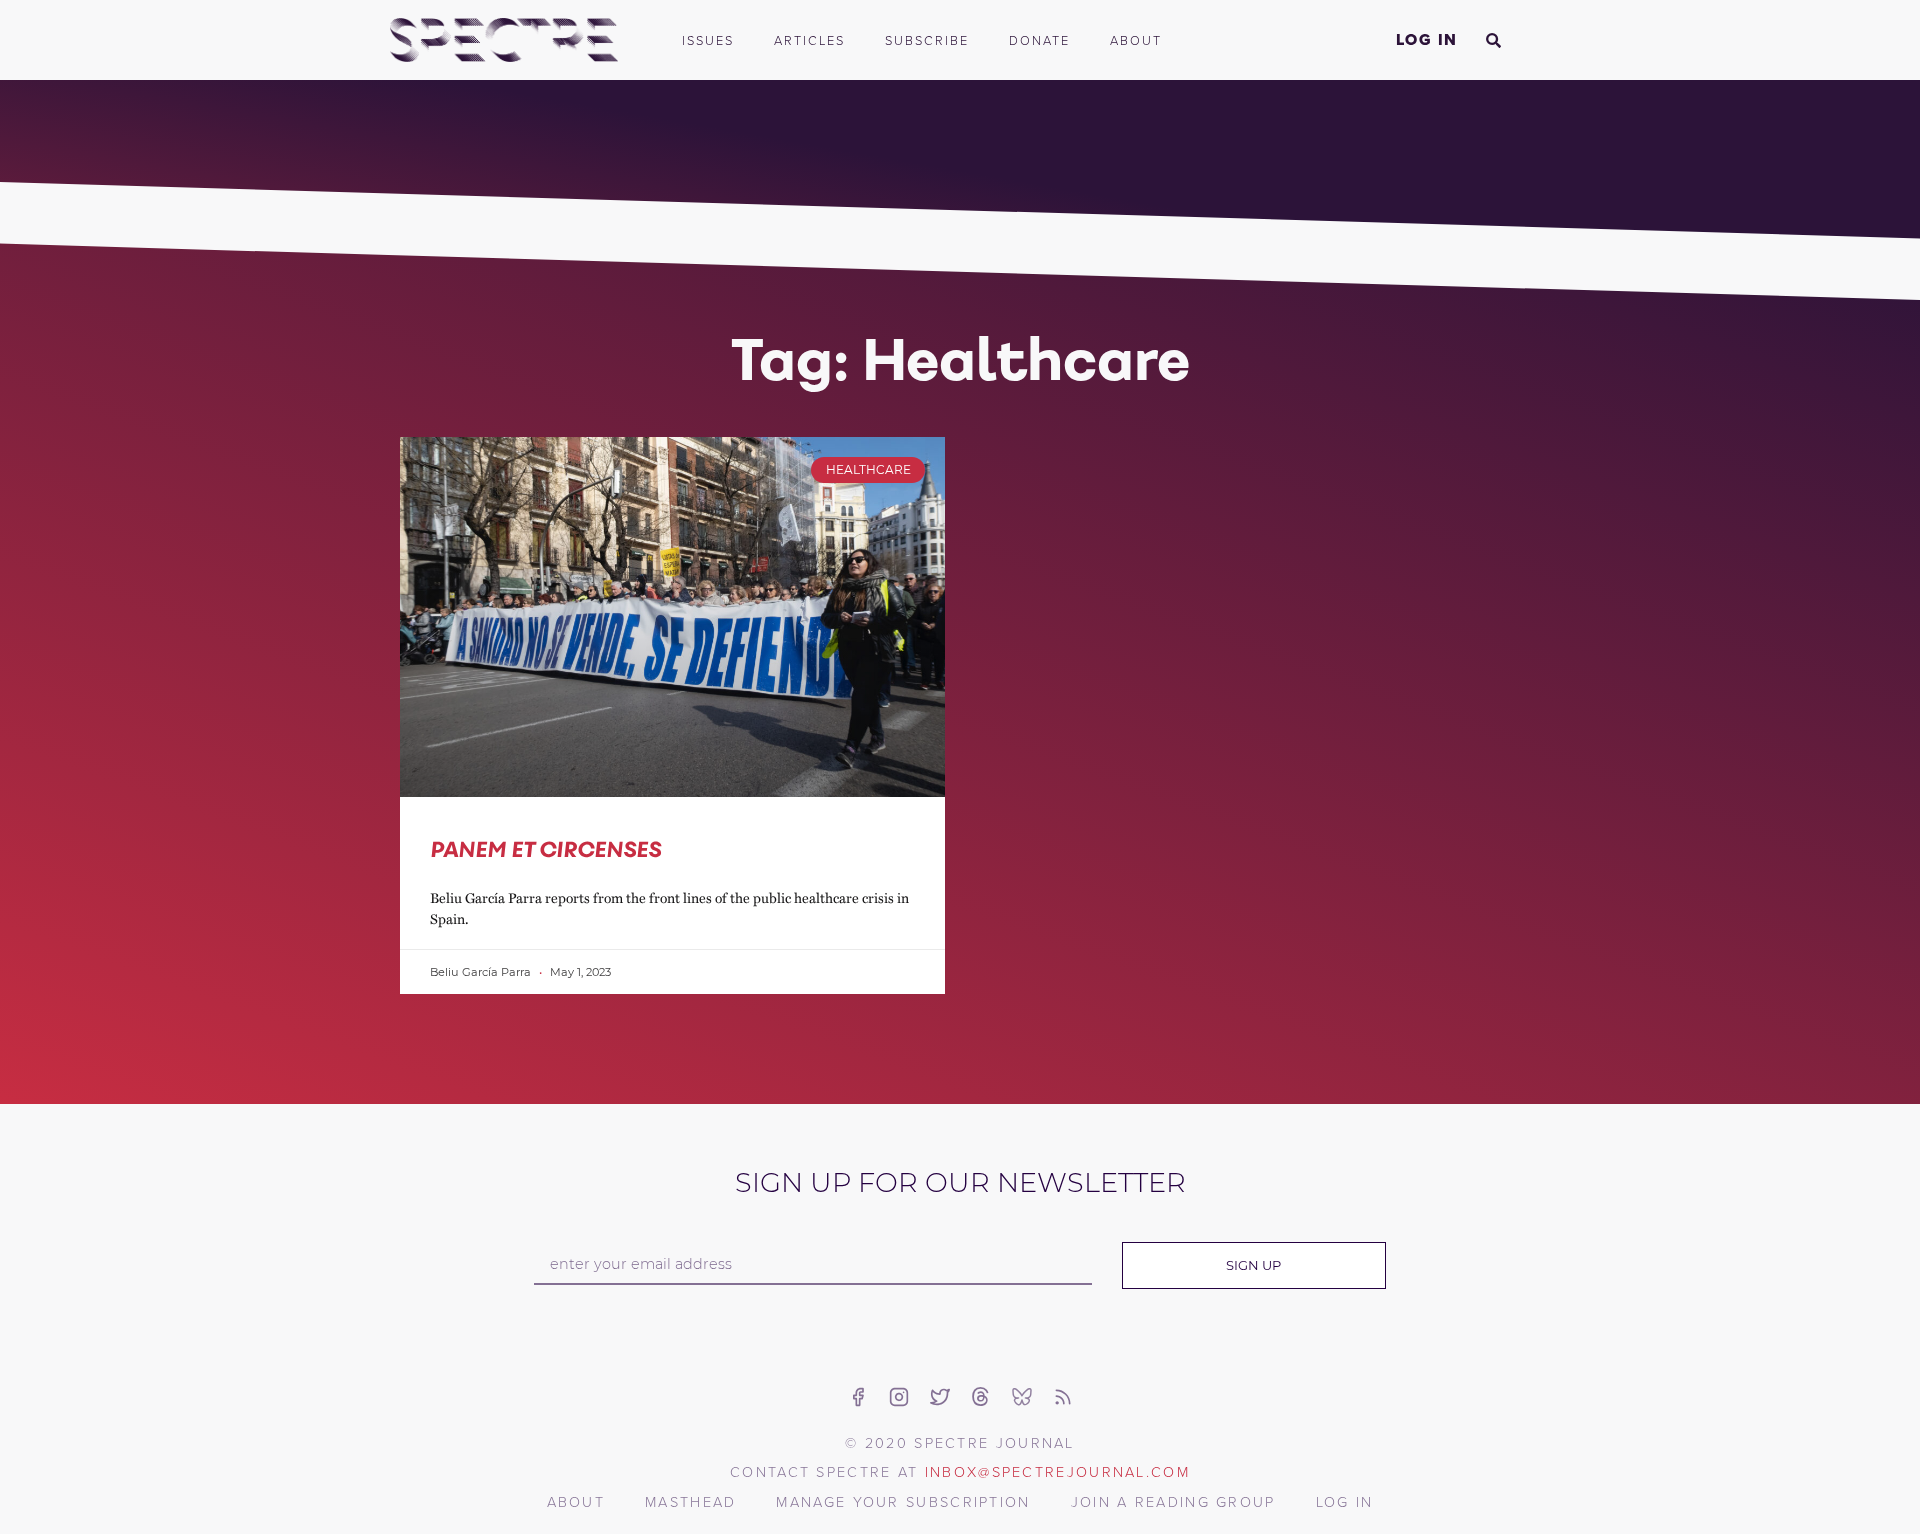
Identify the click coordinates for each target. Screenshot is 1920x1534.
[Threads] (981, 1397)
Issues (708, 40)
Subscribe (927, 40)
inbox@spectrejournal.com (1057, 1471)
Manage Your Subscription (903, 1501)
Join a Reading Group (1173, 1501)
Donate (1039, 40)
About (1136, 40)
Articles (809, 40)
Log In (1427, 39)
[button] (1493, 40)
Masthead (690, 1501)
